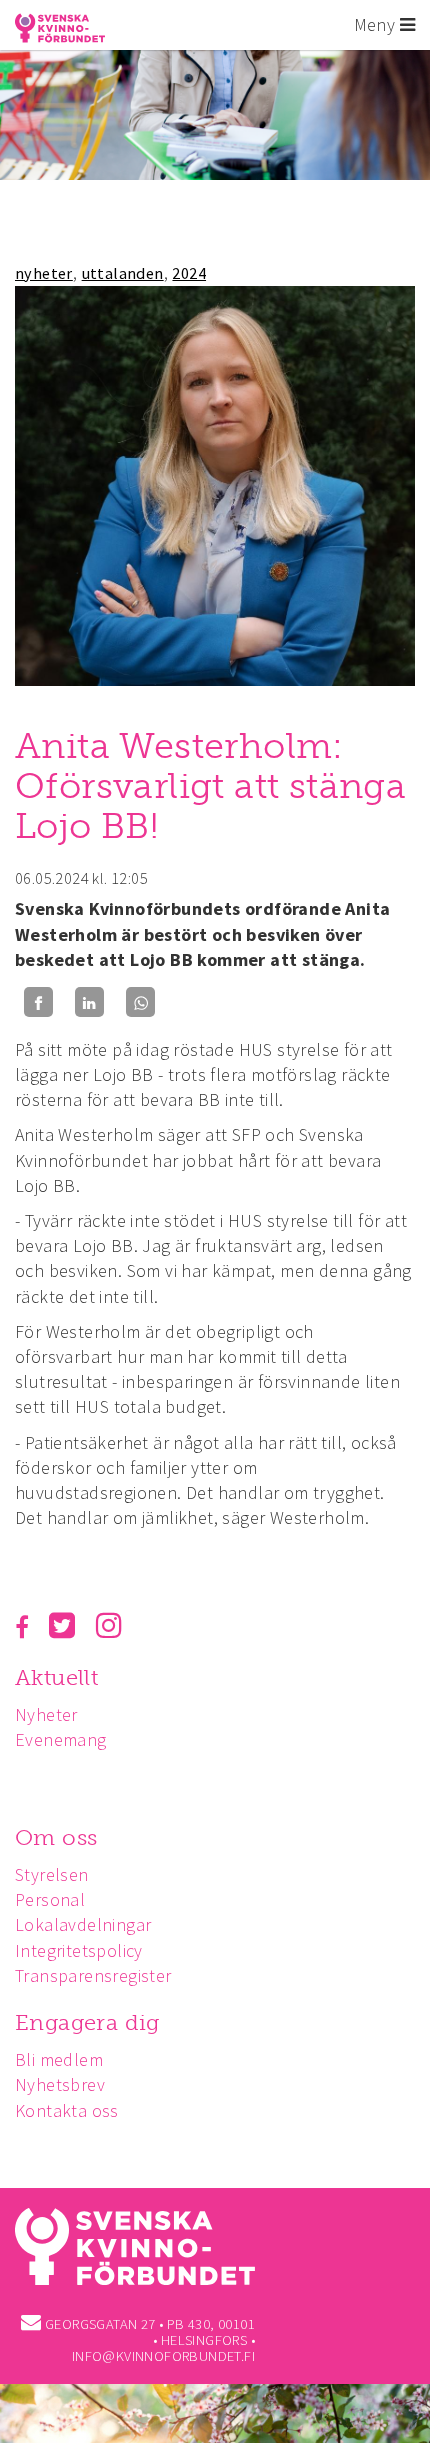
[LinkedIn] (89, 1002)
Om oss (56, 1837)
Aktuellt (56, 1677)
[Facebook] (38, 1002)
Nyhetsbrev (60, 2084)
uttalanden (123, 273)
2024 (189, 273)
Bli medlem (59, 2059)
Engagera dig (87, 2022)
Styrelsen (52, 1874)
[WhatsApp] (140, 1002)
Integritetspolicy (79, 1950)
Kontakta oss (67, 2110)
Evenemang (61, 1739)
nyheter (44, 273)
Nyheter (46, 1714)
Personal (50, 1899)
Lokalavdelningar (83, 1924)
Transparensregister (93, 1975)
